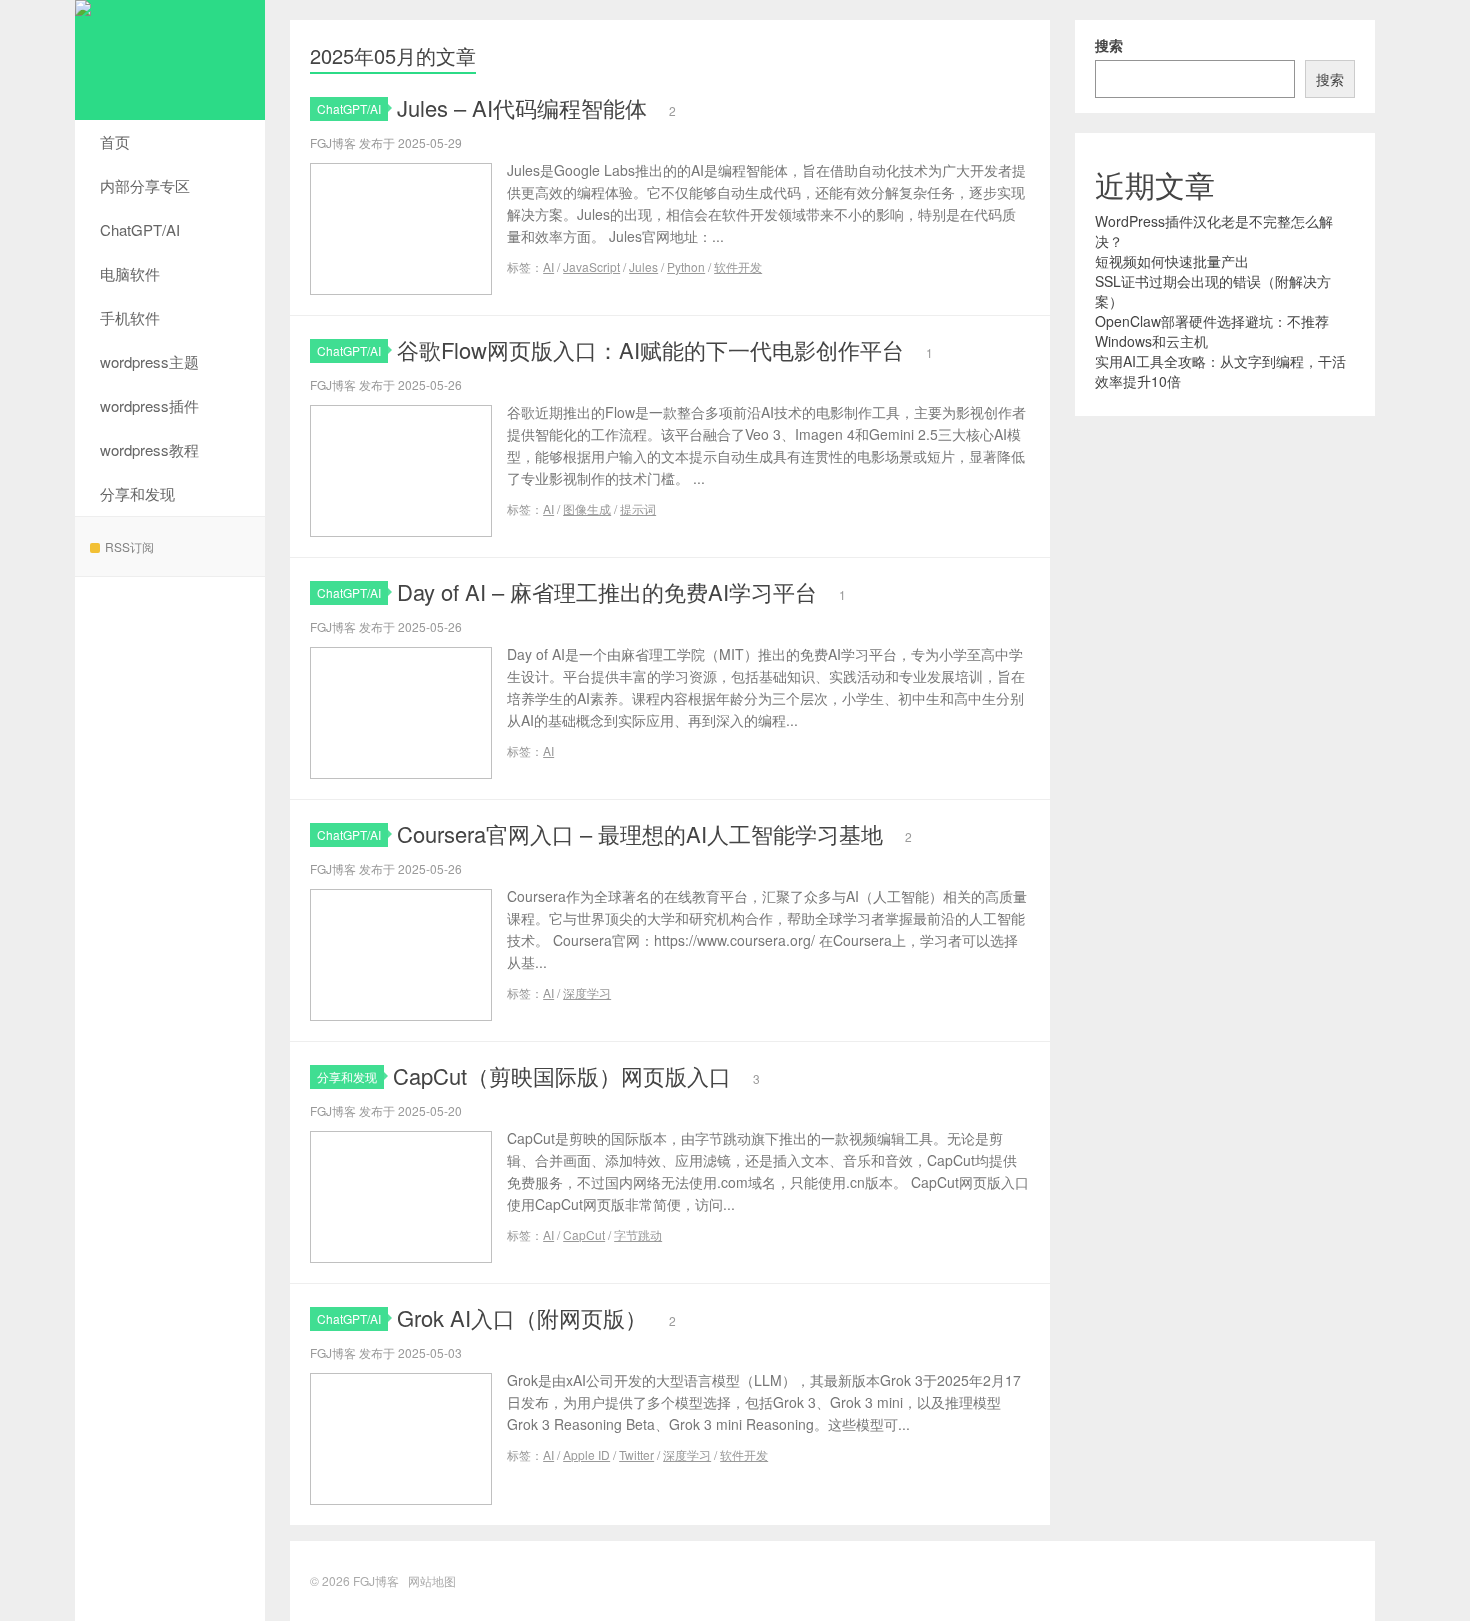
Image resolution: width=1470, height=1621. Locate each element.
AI (548, 266)
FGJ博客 (170, 60)
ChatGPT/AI (140, 229)
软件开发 (738, 266)
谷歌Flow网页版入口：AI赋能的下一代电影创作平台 (650, 349)
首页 (115, 141)
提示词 (638, 508)
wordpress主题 (149, 361)
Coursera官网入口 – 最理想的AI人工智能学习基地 (640, 833)
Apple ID (586, 1454)
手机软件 (130, 317)
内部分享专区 (145, 185)
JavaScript (591, 266)
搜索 (1109, 45)
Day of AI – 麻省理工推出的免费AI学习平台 (607, 591)
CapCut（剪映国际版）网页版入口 (562, 1075)
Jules (643, 266)
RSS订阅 (129, 546)
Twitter (636, 1454)
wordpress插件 (149, 405)
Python (686, 266)
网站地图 (432, 1580)
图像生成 (587, 508)
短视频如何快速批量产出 (1172, 261)
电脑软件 (130, 273)
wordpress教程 (149, 449)
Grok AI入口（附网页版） (522, 1317)
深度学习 (587, 992)
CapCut (584, 1234)
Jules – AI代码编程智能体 (522, 107)
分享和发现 (137, 493)
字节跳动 (638, 1234)
